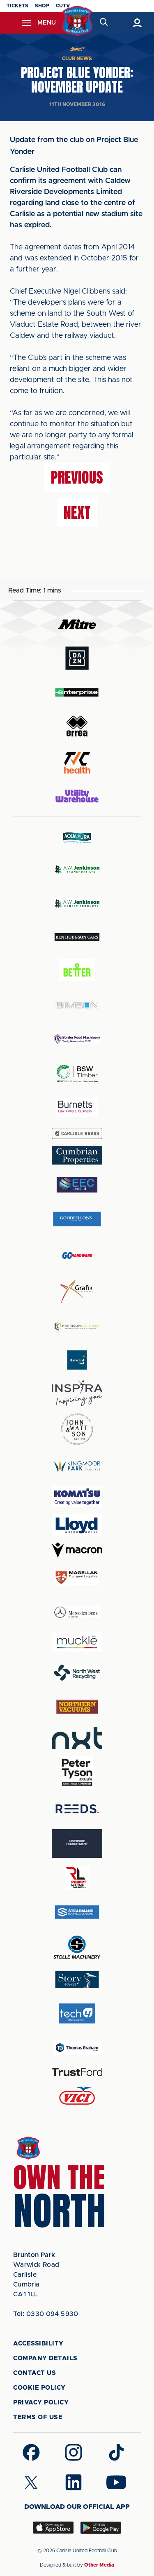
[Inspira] (77, 1393)
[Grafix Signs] (77, 1292)
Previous (77, 477)
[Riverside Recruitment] (77, 1843)
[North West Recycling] (77, 1672)
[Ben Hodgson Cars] (77, 937)
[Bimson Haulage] (77, 1005)
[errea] (77, 726)
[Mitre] (77, 624)
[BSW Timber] (77, 1073)
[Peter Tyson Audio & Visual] (77, 1772)
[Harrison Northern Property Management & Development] (77, 1326)
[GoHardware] (77, 1255)
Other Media (99, 2565)
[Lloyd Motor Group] (77, 1525)
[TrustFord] (77, 2072)
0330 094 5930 (46, 2314)
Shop (42, 6)
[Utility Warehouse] (77, 796)
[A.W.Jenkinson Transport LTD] (77, 869)
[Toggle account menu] (137, 23)
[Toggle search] (104, 23)
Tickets (17, 6)
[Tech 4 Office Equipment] (77, 2014)
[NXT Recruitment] (77, 1738)
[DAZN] (77, 658)
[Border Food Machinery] (77, 1039)
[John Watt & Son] (77, 1429)
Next (77, 513)
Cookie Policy (39, 2388)
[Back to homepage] (77, 21)
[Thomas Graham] (77, 2048)
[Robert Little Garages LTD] (77, 1878)
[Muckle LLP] (77, 1642)
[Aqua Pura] (77, 838)
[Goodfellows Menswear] (77, 1219)
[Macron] (77, 1550)
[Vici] (77, 2096)
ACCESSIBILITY (38, 2344)
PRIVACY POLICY (41, 2403)
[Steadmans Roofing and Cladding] (77, 1912)
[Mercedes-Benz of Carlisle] (77, 1612)
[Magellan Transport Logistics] (77, 1578)
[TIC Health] (77, 763)
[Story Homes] (77, 1980)
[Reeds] (77, 1809)
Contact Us (34, 2373)
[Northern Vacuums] (77, 1706)
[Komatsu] (77, 1497)
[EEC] (77, 1185)
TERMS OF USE (38, 2417)
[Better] (77, 971)
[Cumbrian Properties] (77, 1155)
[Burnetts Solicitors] (77, 1107)
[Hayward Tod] (77, 1360)
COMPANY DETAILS (45, 2358)
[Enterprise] (77, 692)
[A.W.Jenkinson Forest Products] (77, 903)
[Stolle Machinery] (77, 1946)
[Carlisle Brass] (77, 1133)
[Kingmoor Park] (77, 1466)
